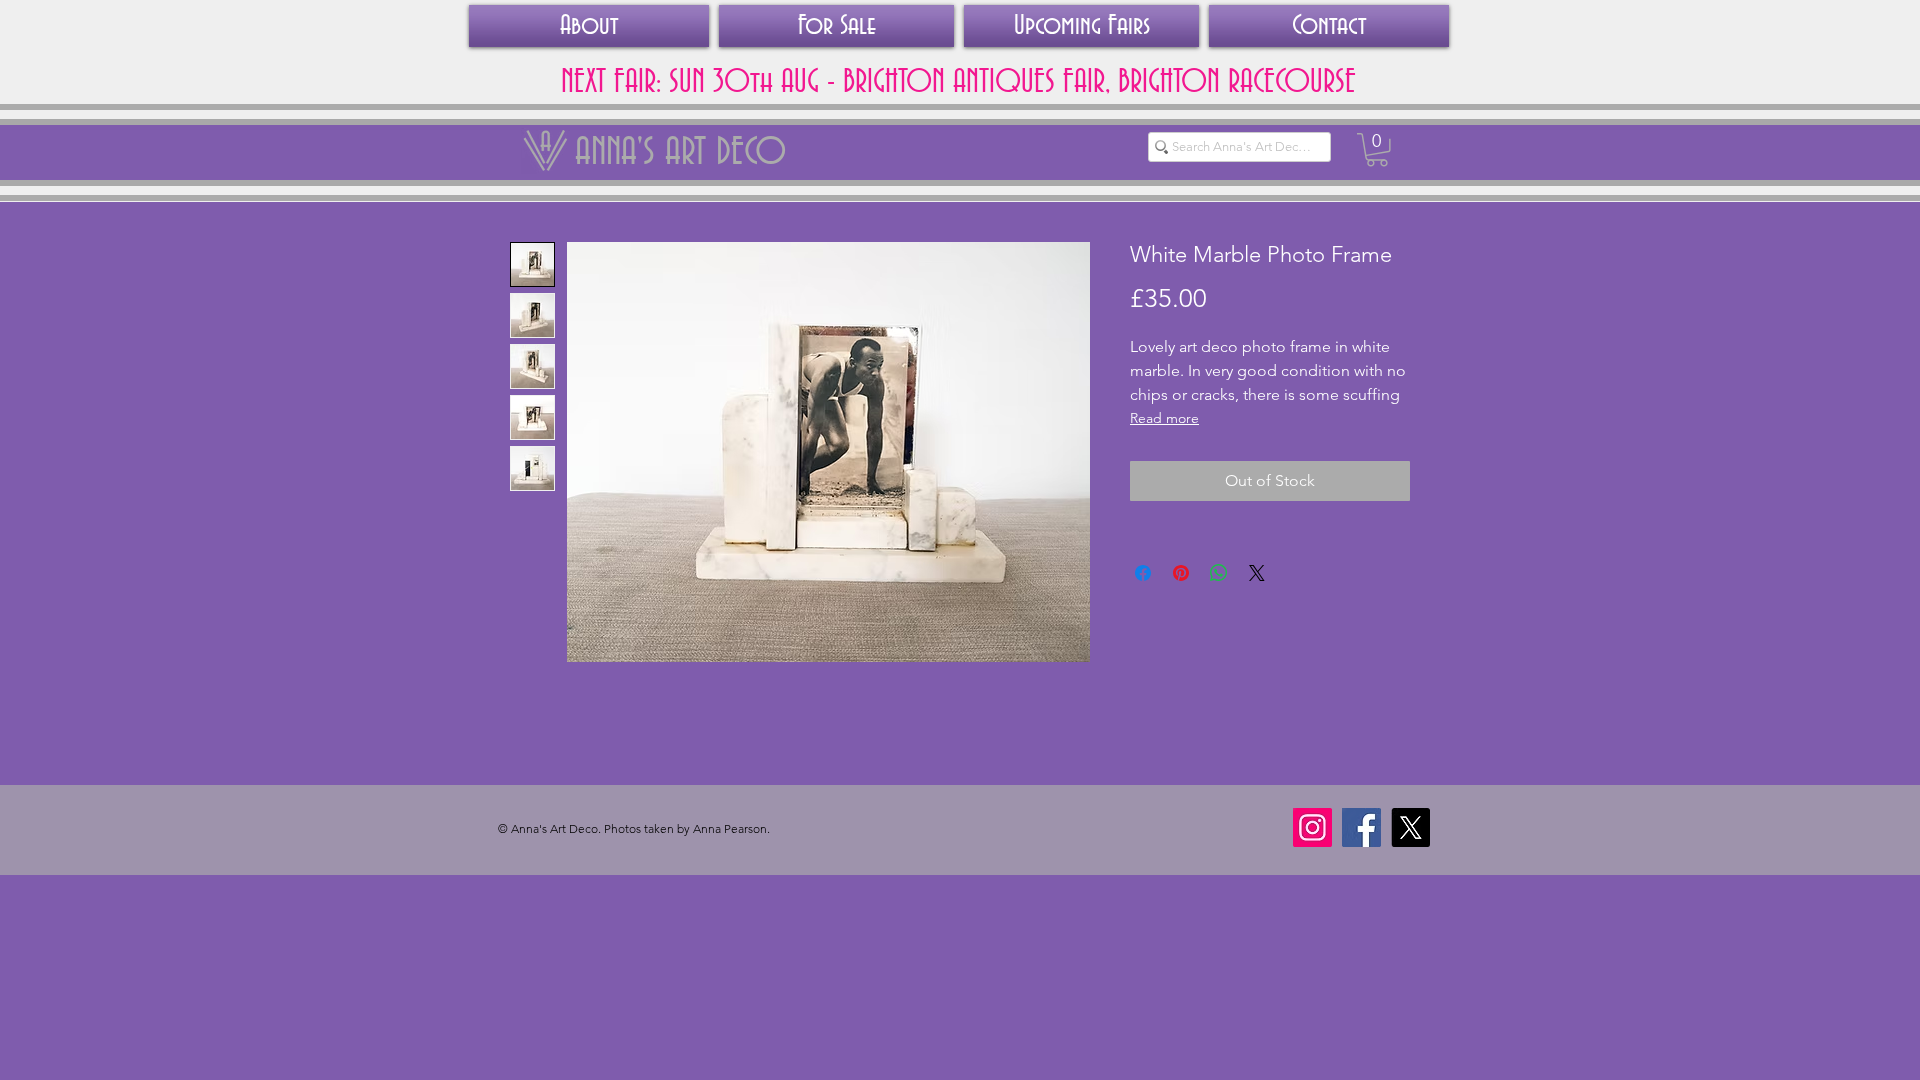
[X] (1410, 827)
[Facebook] (1361, 827)
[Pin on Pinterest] (1181, 573)
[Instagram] (1312, 827)
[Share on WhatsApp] (1219, 573)
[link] (1377, 150)
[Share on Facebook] (1143, 573)
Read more (1164, 418)
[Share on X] (1257, 573)
